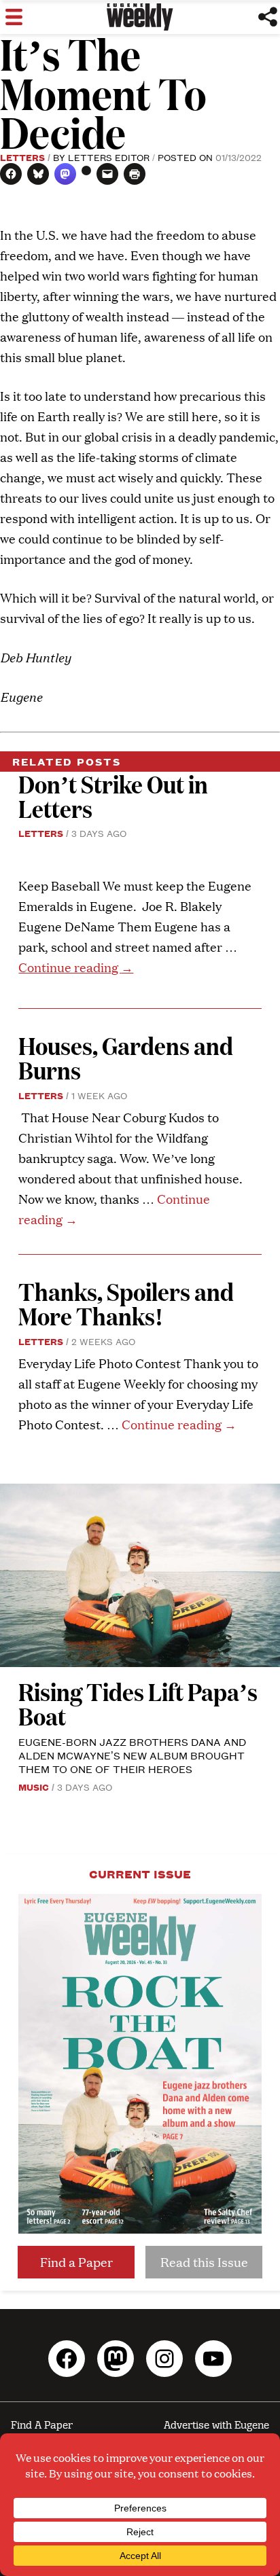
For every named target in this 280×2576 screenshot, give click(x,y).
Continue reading (76, 967)
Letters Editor (109, 157)
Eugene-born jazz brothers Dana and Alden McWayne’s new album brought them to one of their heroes (132, 1755)
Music (34, 1787)
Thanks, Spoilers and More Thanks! (126, 1303)
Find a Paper (76, 2262)
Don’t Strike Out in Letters (113, 796)
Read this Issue (204, 2262)
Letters (22, 157)
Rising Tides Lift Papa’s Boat (138, 1703)
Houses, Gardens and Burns (126, 1057)
